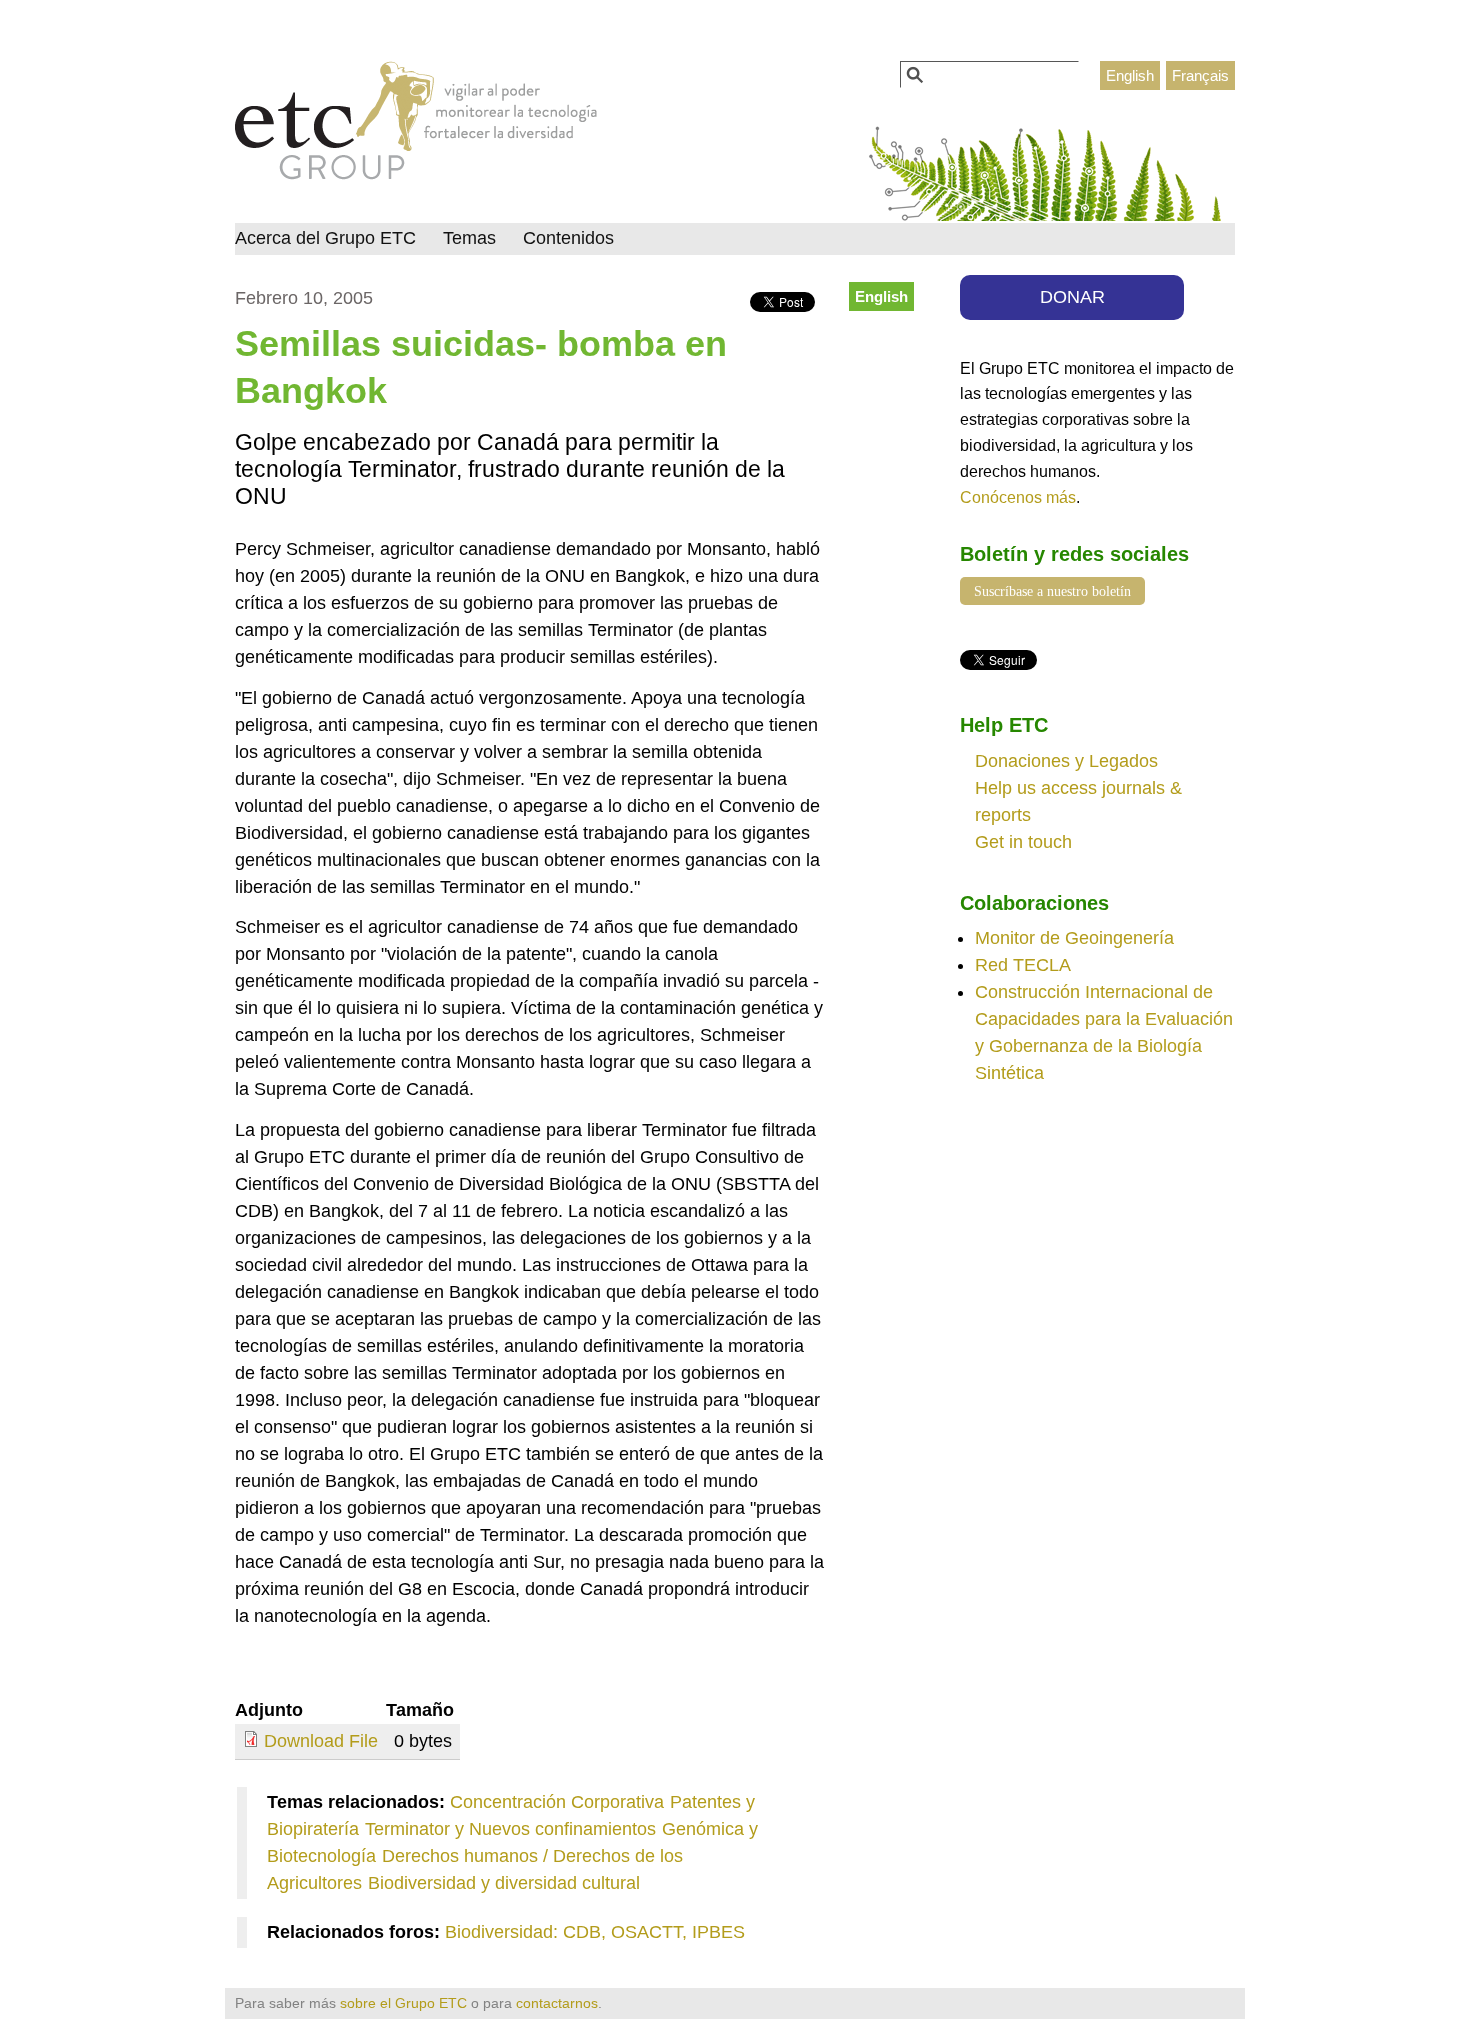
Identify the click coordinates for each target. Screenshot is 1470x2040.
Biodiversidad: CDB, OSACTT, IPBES (595, 1932)
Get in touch (1023, 842)
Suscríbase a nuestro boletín (1052, 591)
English (1130, 75)
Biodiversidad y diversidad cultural (504, 1883)
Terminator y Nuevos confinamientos (510, 1829)
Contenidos (568, 238)
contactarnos (557, 2003)
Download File (321, 1741)
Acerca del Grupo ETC (325, 238)
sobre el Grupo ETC (403, 2003)
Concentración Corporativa (557, 1802)
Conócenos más (1018, 497)
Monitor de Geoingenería (1074, 938)
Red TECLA (1023, 965)
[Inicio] (416, 126)
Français (1200, 75)
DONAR (1072, 297)
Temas (469, 238)
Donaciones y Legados (1066, 761)
